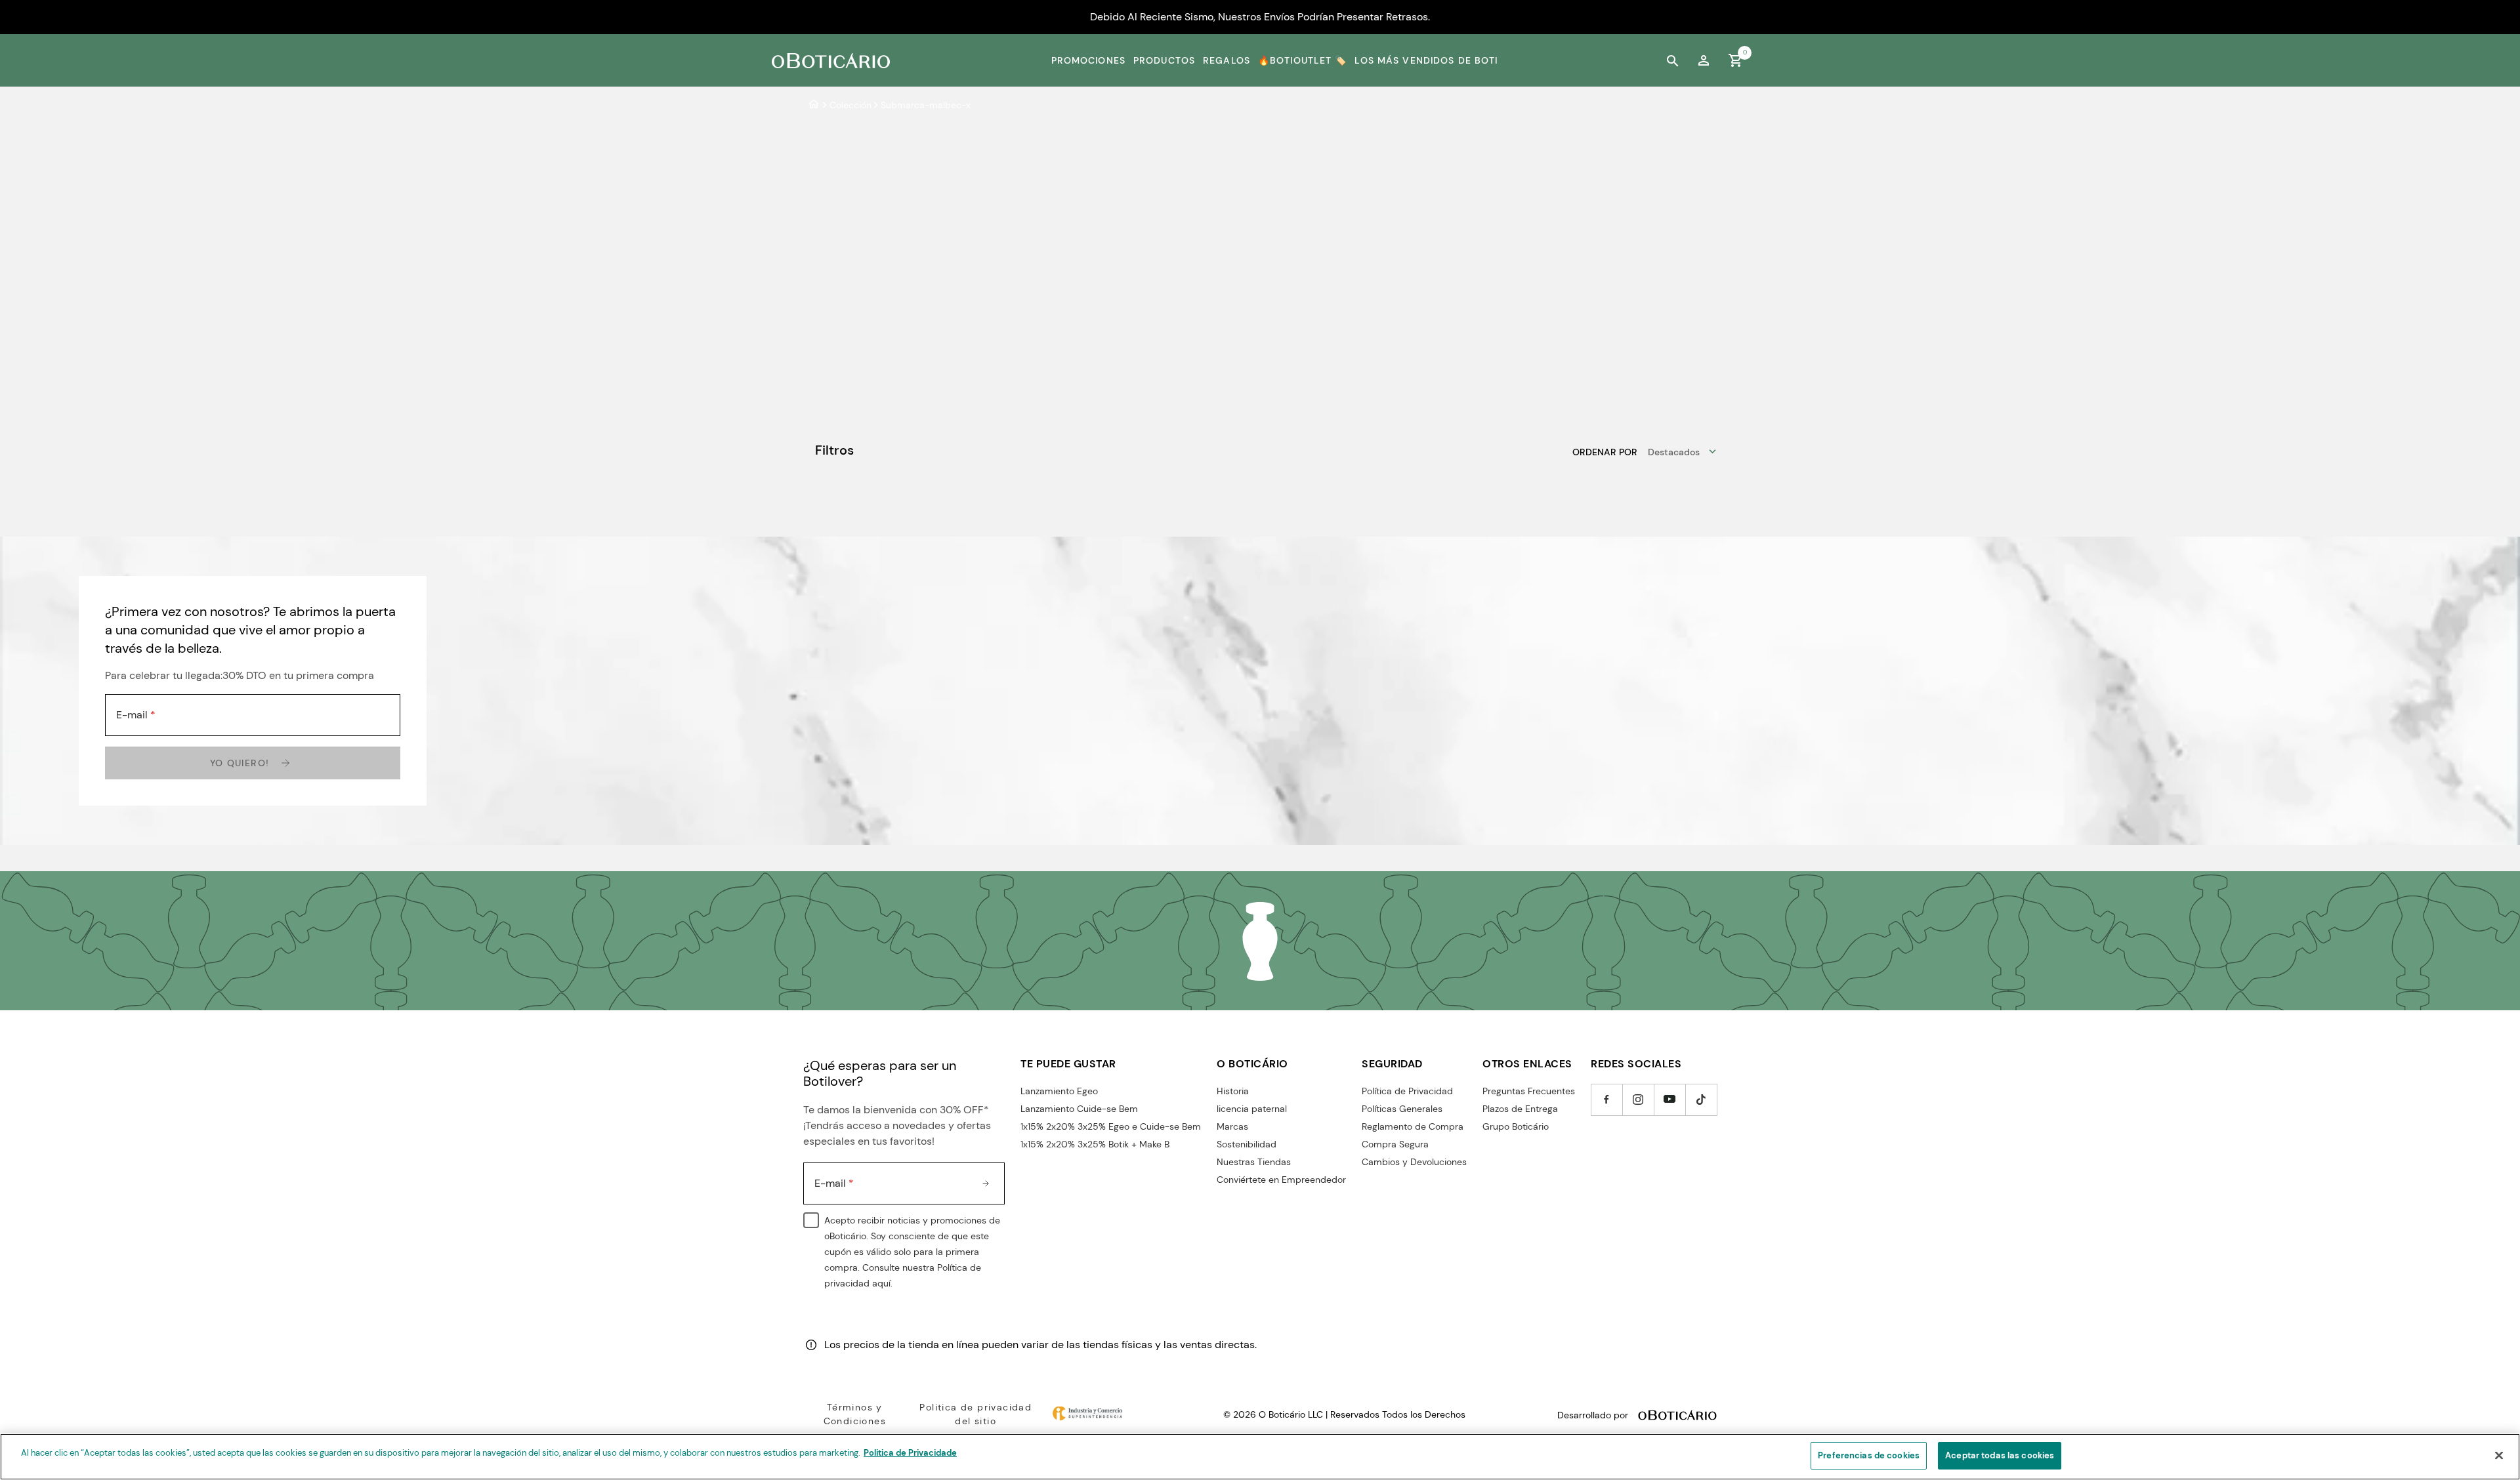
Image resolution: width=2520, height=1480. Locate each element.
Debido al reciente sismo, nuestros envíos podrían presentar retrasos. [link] (1260, 17)
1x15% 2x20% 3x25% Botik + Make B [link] (1095, 1144)
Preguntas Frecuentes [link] (1529, 1091)
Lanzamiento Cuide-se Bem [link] (1079, 1109)
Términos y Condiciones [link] (855, 1414)
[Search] (1672, 60)
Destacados (1674, 452)
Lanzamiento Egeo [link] (1059, 1091)
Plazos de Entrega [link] (1520, 1109)
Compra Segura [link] (1395, 1144)
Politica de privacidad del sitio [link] (976, 1414)
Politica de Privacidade (910, 1453)
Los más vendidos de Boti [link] (1426, 60)
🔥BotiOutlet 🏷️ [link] (1303, 60)
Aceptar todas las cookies (2000, 1455)
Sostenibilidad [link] (1247, 1144)
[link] (1704, 60)
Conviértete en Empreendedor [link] (1281, 1180)
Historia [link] (1233, 1091)
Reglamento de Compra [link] (1413, 1126)
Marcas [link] (1232, 1126)
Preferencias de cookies (1869, 1455)
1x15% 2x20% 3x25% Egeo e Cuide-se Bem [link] (1111, 1126)
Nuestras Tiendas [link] (1254, 1162)
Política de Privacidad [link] (1407, 1091)
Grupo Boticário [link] (1516, 1126)
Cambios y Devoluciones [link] (1414, 1162)
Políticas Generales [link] (1402, 1109)
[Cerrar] (2499, 1455)
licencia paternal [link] (1252, 1109)
